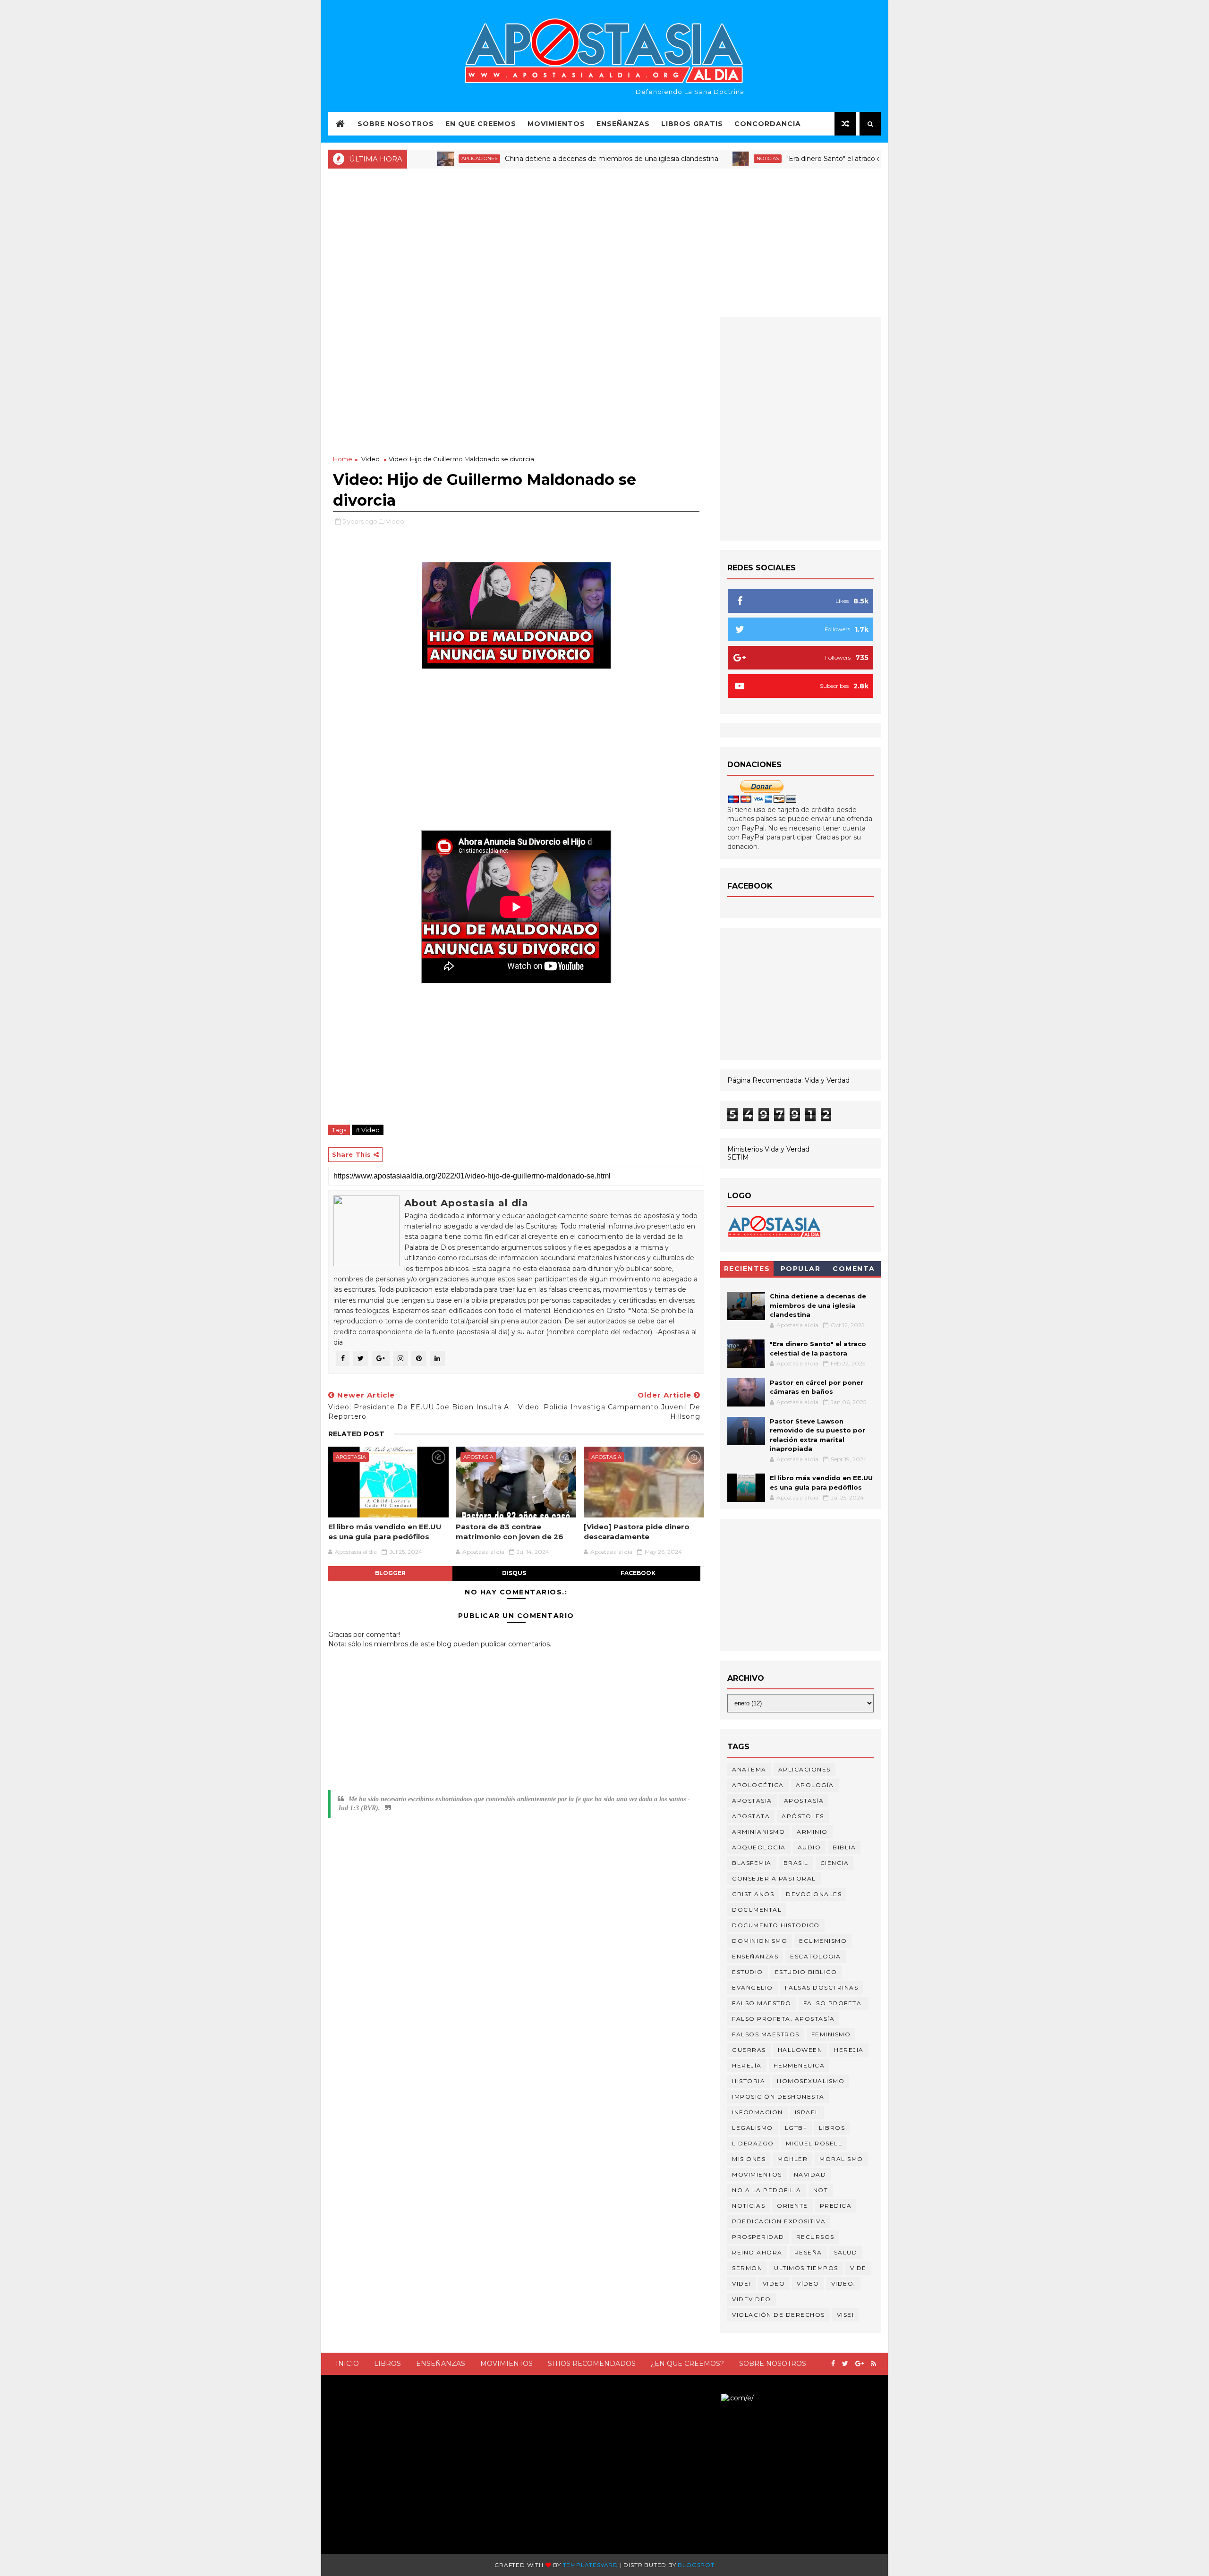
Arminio (812, 1832)
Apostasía (804, 1801)
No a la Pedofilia (767, 2190)
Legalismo (753, 2128)
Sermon (747, 2268)
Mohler (792, 2159)
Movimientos (556, 124)
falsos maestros (766, 2034)
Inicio (347, 2364)
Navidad (810, 2174)
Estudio (748, 1972)
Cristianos (753, 1894)
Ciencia (835, 1863)
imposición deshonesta (778, 2097)
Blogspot (696, 2565)
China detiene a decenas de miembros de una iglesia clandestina (546, 159)
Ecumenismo (823, 1941)
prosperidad (758, 2237)
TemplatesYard (591, 2565)
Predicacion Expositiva (779, 2221)
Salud (846, 2252)
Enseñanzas (623, 124)
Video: (843, 2284)
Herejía (747, 2065)
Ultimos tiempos (806, 2268)
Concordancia (768, 124)
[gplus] (860, 2364)
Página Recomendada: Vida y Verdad (788, 1080)
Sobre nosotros (773, 2364)
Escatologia (816, 1956)
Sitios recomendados (592, 2364)
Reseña (808, 2252)
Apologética (758, 1785)
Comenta (854, 1269)
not (821, 2190)
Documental (757, 1910)
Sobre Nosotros (396, 124)
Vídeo (808, 2284)
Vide (858, 2268)
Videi (741, 2284)
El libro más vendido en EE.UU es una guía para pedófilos (385, 1531)
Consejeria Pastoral (774, 1878)
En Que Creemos (481, 124)
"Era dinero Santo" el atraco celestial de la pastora (801, 159)
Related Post (356, 1434)
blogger (390, 1573)
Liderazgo (753, 2143)
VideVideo (752, 2299)
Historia (749, 2081)
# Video (368, 1130)
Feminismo (831, 2034)
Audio (809, 1847)
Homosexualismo (811, 2081)
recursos (815, 2237)
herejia (849, 2050)
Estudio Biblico (806, 1972)
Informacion (758, 2112)
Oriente (792, 2206)
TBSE (712, 2398)
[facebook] (833, 2364)
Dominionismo (760, 1941)
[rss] (873, 2364)
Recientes (747, 1269)
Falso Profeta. (834, 2003)
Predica (836, 2206)
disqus (514, 1573)
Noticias (702, 158)
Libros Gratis (692, 124)
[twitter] (845, 2364)
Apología (815, 1785)
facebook (638, 1573)
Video (370, 459)
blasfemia (752, 1863)
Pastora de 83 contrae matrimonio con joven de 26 (510, 1531)
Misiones (749, 2159)
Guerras (749, 2050)
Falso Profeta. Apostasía (783, 2019)
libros (832, 2128)
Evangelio (753, 1987)
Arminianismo (758, 1832)
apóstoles (803, 1816)
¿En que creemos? (687, 2364)
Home (343, 459)
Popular (801, 1269)
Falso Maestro (762, 2003)
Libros (387, 2364)
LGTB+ (796, 2128)
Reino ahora (757, 2252)
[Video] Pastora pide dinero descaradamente (637, 1531)
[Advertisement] (604, 242)
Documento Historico (776, 1925)
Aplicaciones (414, 158)
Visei (846, 2315)
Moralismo (841, 2159)
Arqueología (759, 1847)
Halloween (800, 2050)
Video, (396, 521)
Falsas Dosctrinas (822, 1987)
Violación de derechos (779, 2315)
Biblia (844, 1847)
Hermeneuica (799, 2065)
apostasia (351, 1457)
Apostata (751, 1816)
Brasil (796, 1863)
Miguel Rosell (814, 2143)
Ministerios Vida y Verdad (768, 1149)
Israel (807, 2112)
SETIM (738, 1157)
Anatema (749, 1769)
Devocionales (814, 1894)
